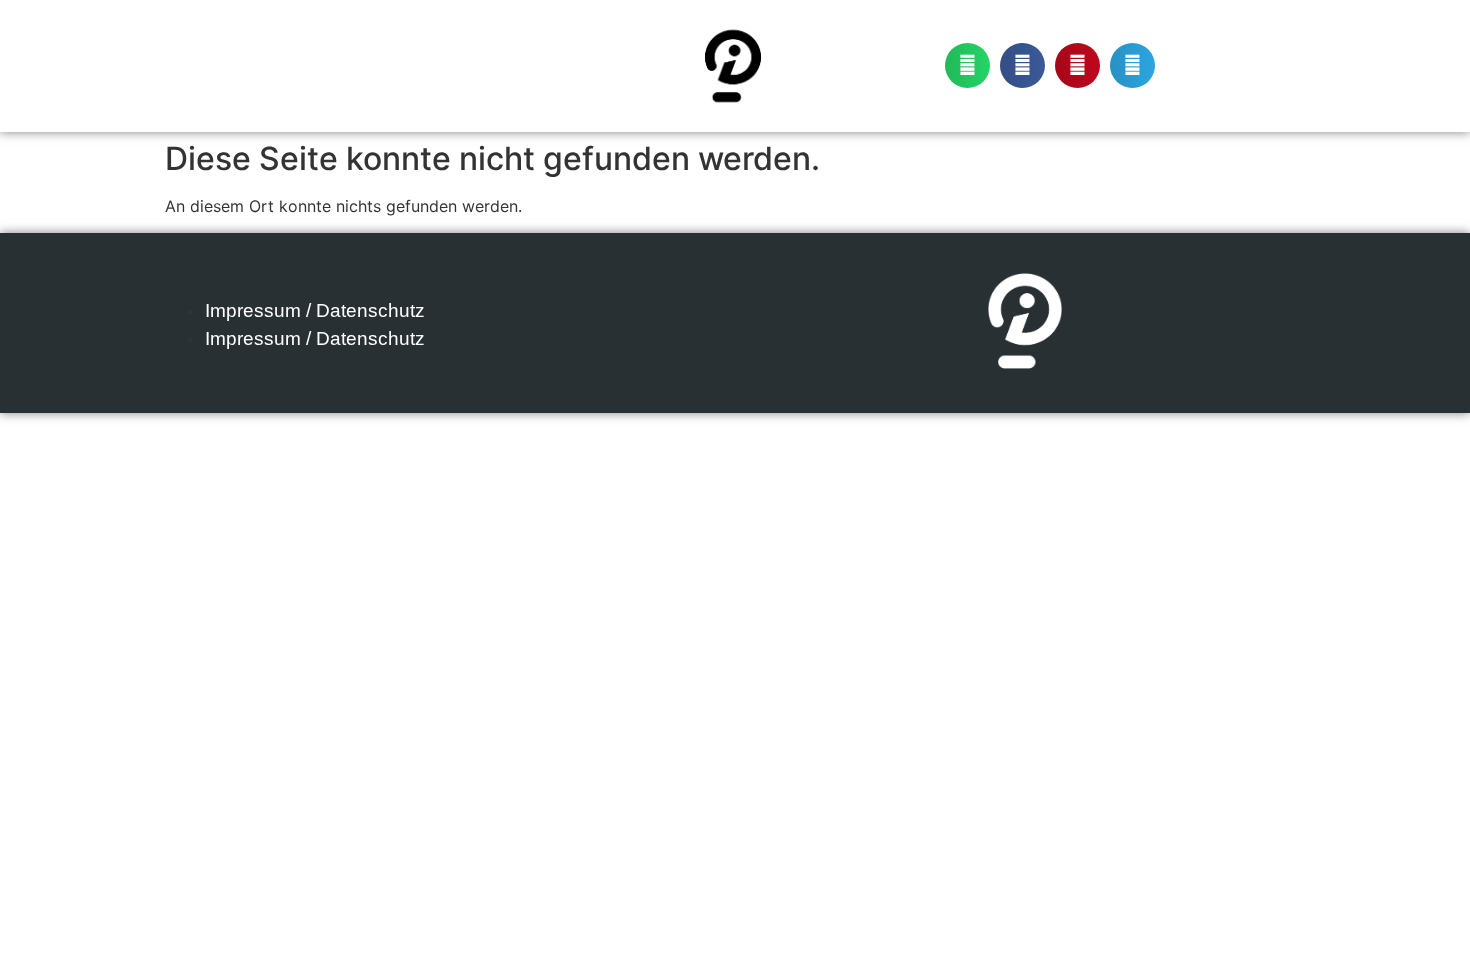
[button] (967, 65)
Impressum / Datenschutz (315, 310)
